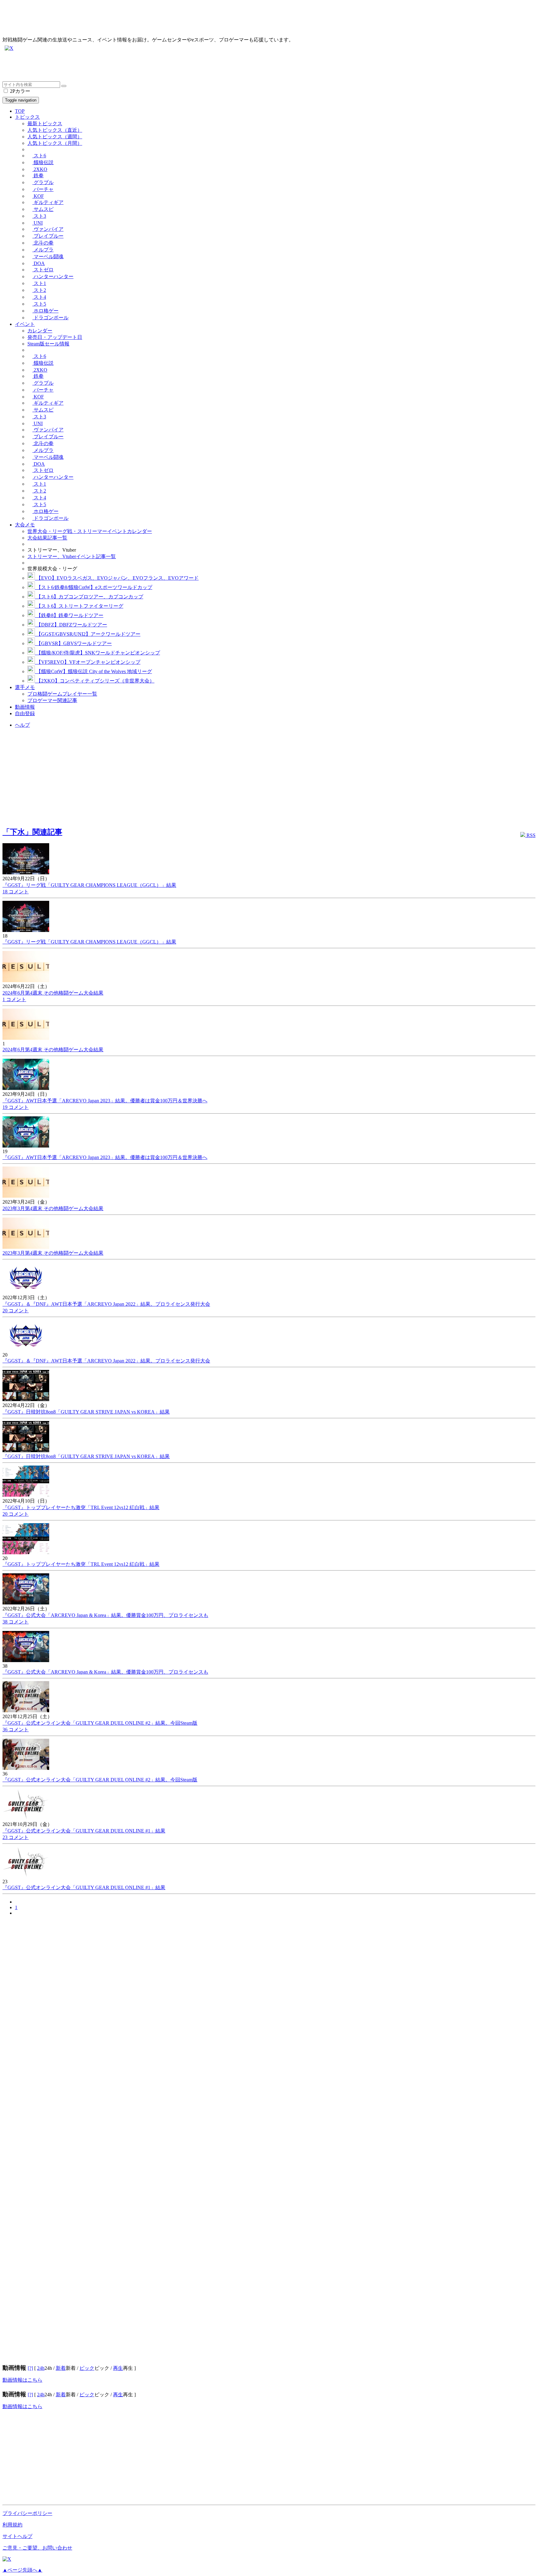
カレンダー (40, 331)
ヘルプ (22, 725)
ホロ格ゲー (45, 311)
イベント (25, 324)
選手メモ (25, 687)
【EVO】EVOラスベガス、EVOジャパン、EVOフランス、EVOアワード (117, 578)
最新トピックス (45, 124)
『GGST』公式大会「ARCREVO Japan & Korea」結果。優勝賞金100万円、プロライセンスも (105, 1615)
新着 (61, 2368)
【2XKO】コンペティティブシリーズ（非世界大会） (95, 681)
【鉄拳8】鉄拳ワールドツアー (69, 615)
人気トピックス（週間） (55, 137)
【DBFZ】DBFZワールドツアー (71, 625)
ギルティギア (48, 202)
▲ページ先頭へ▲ (22, 2570)
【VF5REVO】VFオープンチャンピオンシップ (88, 662)
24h (41, 2368)
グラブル (43, 182)
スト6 (39, 156)
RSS (530, 835)
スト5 (39, 304)
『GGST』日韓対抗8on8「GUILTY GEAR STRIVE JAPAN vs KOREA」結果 (86, 1412)
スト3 (39, 216)
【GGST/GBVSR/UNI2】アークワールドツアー (88, 634)
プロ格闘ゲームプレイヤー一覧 (62, 694)
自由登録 (25, 713)
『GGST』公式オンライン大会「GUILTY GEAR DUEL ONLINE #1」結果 (84, 1831)
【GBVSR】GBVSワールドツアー (73, 643)
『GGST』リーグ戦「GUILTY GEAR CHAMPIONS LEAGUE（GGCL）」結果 (89, 885)
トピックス (27, 117)
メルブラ (43, 250)
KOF (38, 196)
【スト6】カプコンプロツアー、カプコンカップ (89, 597)
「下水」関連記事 (32, 832)
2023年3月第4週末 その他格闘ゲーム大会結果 (53, 1208)
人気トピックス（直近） (55, 130)
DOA (39, 263)
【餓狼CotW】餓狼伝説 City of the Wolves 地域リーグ (93, 671)
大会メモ (25, 525)
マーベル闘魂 (48, 257)
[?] (30, 2368)
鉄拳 (38, 176)
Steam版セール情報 (48, 344)
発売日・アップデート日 (55, 337)
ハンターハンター (53, 276)
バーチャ (43, 189)
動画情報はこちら (22, 2380)
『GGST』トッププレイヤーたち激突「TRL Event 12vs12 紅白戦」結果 (81, 1507)
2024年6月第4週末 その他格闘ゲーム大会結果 (53, 993)
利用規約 (12, 2525)
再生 (118, 2368)
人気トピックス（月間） (55, 143)
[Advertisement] (189, 67)
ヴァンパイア (48, 229)
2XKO (40, 169)
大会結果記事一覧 (47, 538)
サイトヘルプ (17, 2536)
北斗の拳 (43, 243)
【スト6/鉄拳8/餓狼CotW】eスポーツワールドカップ (94, 587)
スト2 (39, 290)
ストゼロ (43, 270)
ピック (87, 2368)
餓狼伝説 (43, 162)
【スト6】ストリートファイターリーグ (79, 606)
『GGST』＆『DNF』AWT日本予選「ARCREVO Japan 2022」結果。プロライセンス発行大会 (106, 1304)
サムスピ (43, 209)
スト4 (39, 297)
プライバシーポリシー (27, 2513)
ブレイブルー (48, 236)
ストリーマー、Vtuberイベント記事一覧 (72, 556)
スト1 (39, 283)
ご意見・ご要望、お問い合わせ (37, 2548)
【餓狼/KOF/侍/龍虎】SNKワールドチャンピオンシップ (97, 653)
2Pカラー (19, 91)
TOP (20, 111)
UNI (38, 223)
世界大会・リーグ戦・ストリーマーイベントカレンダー (90, 531)
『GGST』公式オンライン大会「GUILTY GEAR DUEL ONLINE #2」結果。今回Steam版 (100, 1723)
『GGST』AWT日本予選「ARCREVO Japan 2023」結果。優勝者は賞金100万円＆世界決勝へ (105, 1101)
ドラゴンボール (50, 318)
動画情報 (25, 707)
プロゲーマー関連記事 (52, 700)
